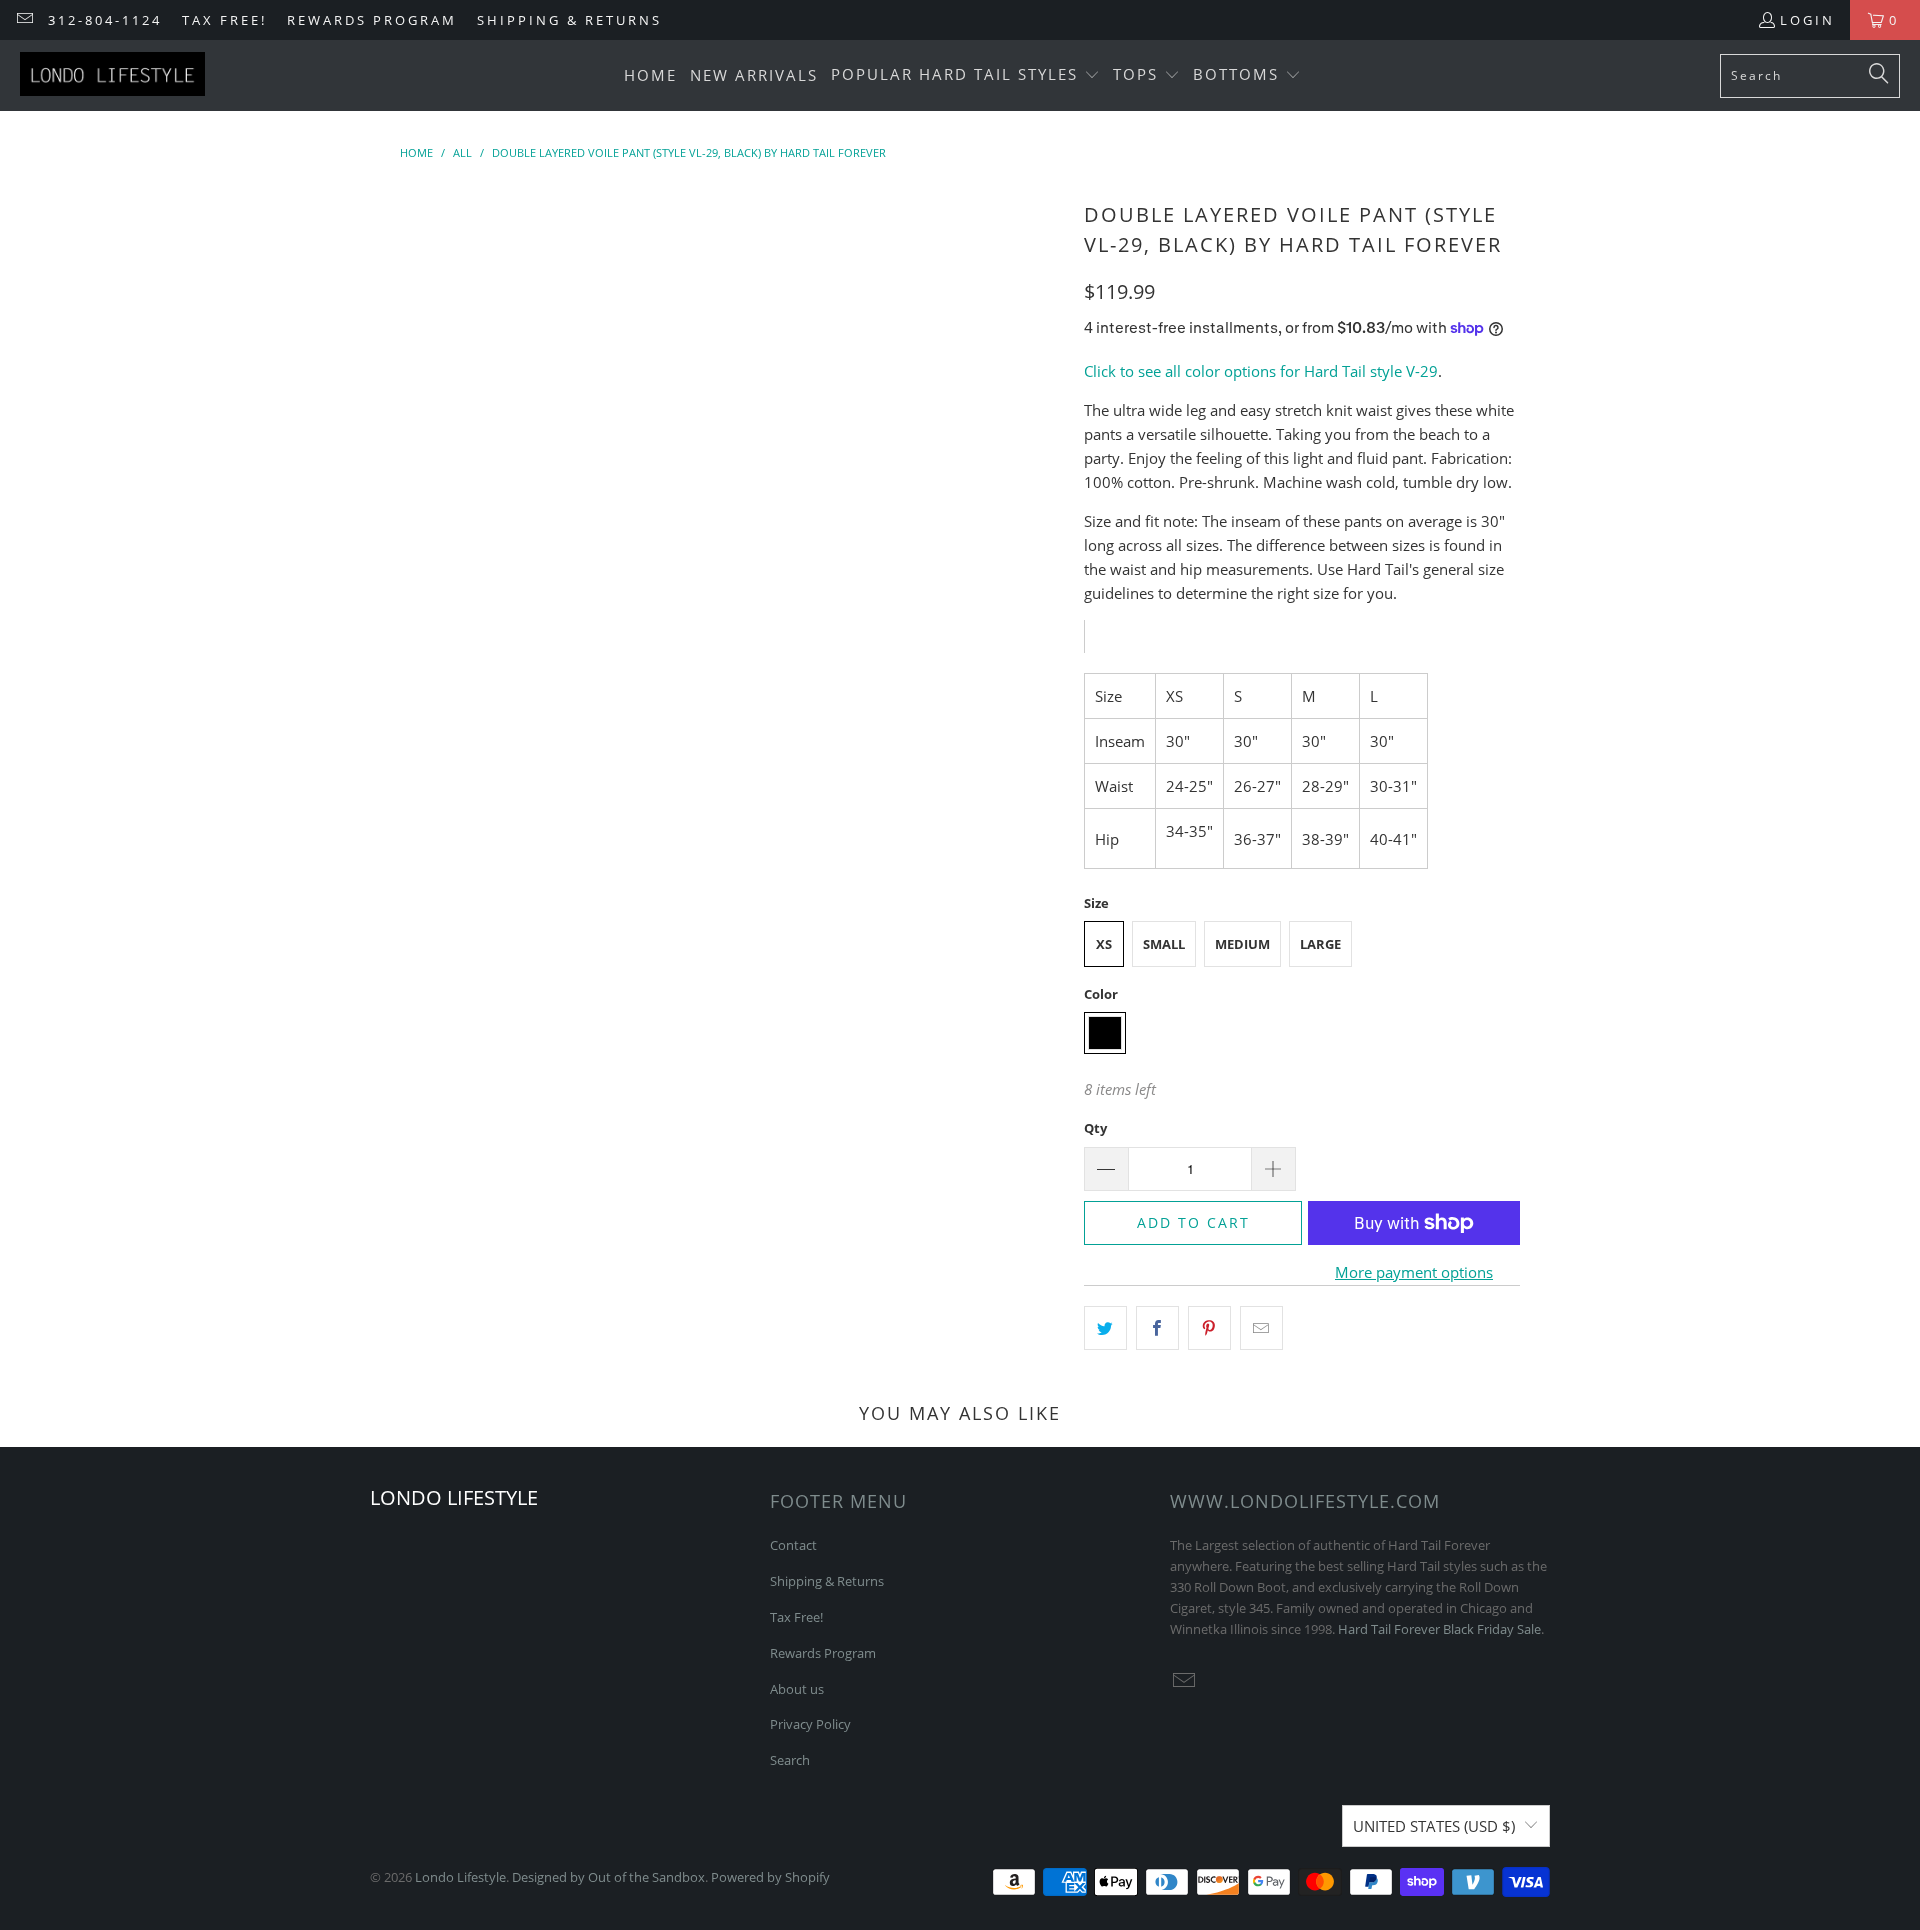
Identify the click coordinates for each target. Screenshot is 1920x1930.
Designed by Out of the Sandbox (608, 1877)
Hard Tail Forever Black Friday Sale (1439, 1629)
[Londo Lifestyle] (112, 75)
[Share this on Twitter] (1105, 1328)
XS (1104, 944)
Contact (793, 1545)
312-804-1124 (105, 20)
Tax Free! (224, 20)
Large (1320, 944)
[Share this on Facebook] (1157, 1328)
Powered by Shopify (770, 1877)
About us (797, 1689)
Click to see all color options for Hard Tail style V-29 (1261, 371)
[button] (965, 75)
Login (1807, 20)
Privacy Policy (810, 1724)
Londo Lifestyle (460, 1877)
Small (1164, 944)
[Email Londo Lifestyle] (24, 20)
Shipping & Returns (569, 20)
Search (790, 1760)
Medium (1242, 944)
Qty (1095, 1128)
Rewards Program (372, 20)
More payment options (1414, 1272)
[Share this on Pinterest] (1209, 1328)
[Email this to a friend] (1261, 1328)
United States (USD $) (1434, 1826)
